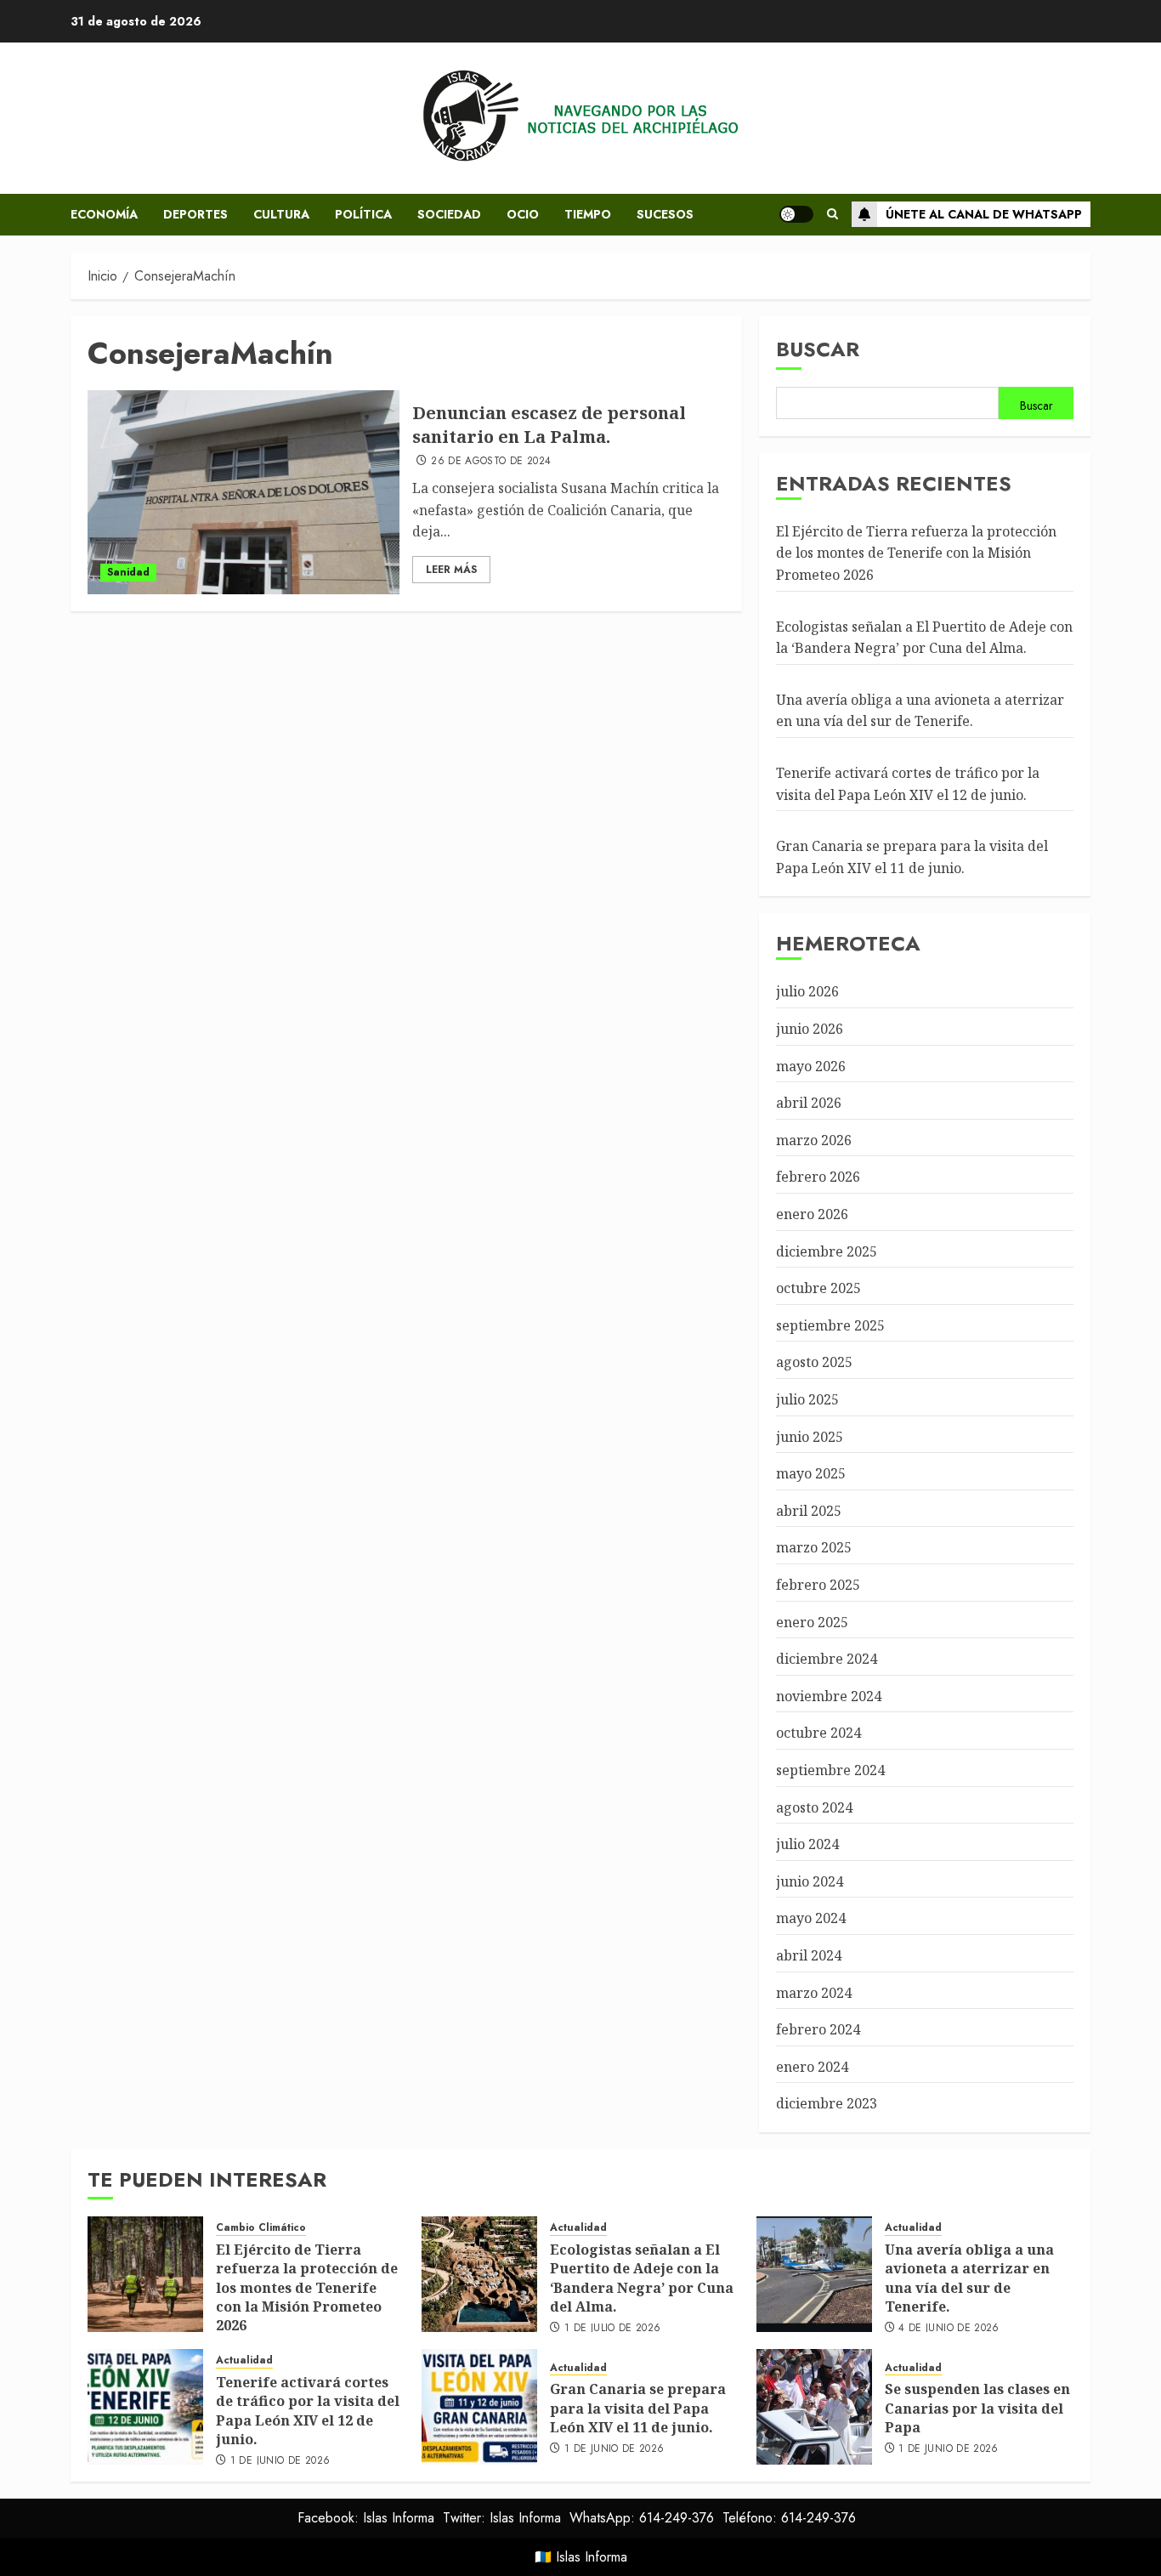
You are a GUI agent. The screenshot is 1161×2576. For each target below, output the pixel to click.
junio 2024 (810, 1881)
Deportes (195, 214)
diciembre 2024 (827, 1659)
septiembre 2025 (830, 1325)
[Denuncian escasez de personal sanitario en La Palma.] (244, 492)
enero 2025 (812, 1622)
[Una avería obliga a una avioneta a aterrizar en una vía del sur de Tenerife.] (814, 2274)
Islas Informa (592, 2557)
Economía (104, 214)
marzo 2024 (814, 1993)
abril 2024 (809, 1955)
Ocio (523, 214)
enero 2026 (812, 1214)
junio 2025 (810, 1437)
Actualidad (578, 2228)
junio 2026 (810, 1029)
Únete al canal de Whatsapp (984, 214)
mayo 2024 (811, 1918)
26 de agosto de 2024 (491, 462)
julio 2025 (807, 1399)
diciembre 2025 (827, 1251)
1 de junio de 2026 (280, 2461)
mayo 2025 (811, 1473)
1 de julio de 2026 (612, 2329)
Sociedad (449, 214)
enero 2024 (812, 2067)
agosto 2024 (814, 1807)
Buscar (818, 349)
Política (363, 214)
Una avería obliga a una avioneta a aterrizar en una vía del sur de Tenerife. (920, 711)
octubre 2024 (818, 1733)
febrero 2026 (818, 1177)
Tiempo (588, 214)
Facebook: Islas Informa (366, 2518)
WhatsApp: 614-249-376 (642, 2518)
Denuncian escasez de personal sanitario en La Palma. (549, 425)
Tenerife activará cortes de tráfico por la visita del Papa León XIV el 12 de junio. (308, 2411)
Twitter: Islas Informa (502, 2518)
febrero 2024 (818, 2029)
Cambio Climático (261, 2228)
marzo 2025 (814, 1547)
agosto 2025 (814, 1362)
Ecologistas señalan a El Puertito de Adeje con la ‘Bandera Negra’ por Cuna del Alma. (642, 2278)
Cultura (281, 214)
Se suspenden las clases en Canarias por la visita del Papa (977, 2408)
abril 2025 (809, 1511)
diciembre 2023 (827, 2103)
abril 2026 (809, 1103)
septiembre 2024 (830, 1770)
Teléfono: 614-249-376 (789, 2518)
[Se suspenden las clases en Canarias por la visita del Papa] (814, 2407)
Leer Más (451, 570)
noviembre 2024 (829, 1696)
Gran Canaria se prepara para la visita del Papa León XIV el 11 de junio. (638, 2408)
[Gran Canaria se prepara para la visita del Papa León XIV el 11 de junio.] (479, 2407)
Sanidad (128, 572)
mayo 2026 (811, 1066)
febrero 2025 (818, 1585)
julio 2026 (807, 991)
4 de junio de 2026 (949, 2329)
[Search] (833, 214)
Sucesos (665, 214)
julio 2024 (807, 1844)
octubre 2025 (818, 1288)
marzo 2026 (814, 1140)
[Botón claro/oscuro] (796, 214)
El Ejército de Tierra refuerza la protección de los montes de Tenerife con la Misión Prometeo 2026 (916, 553)
